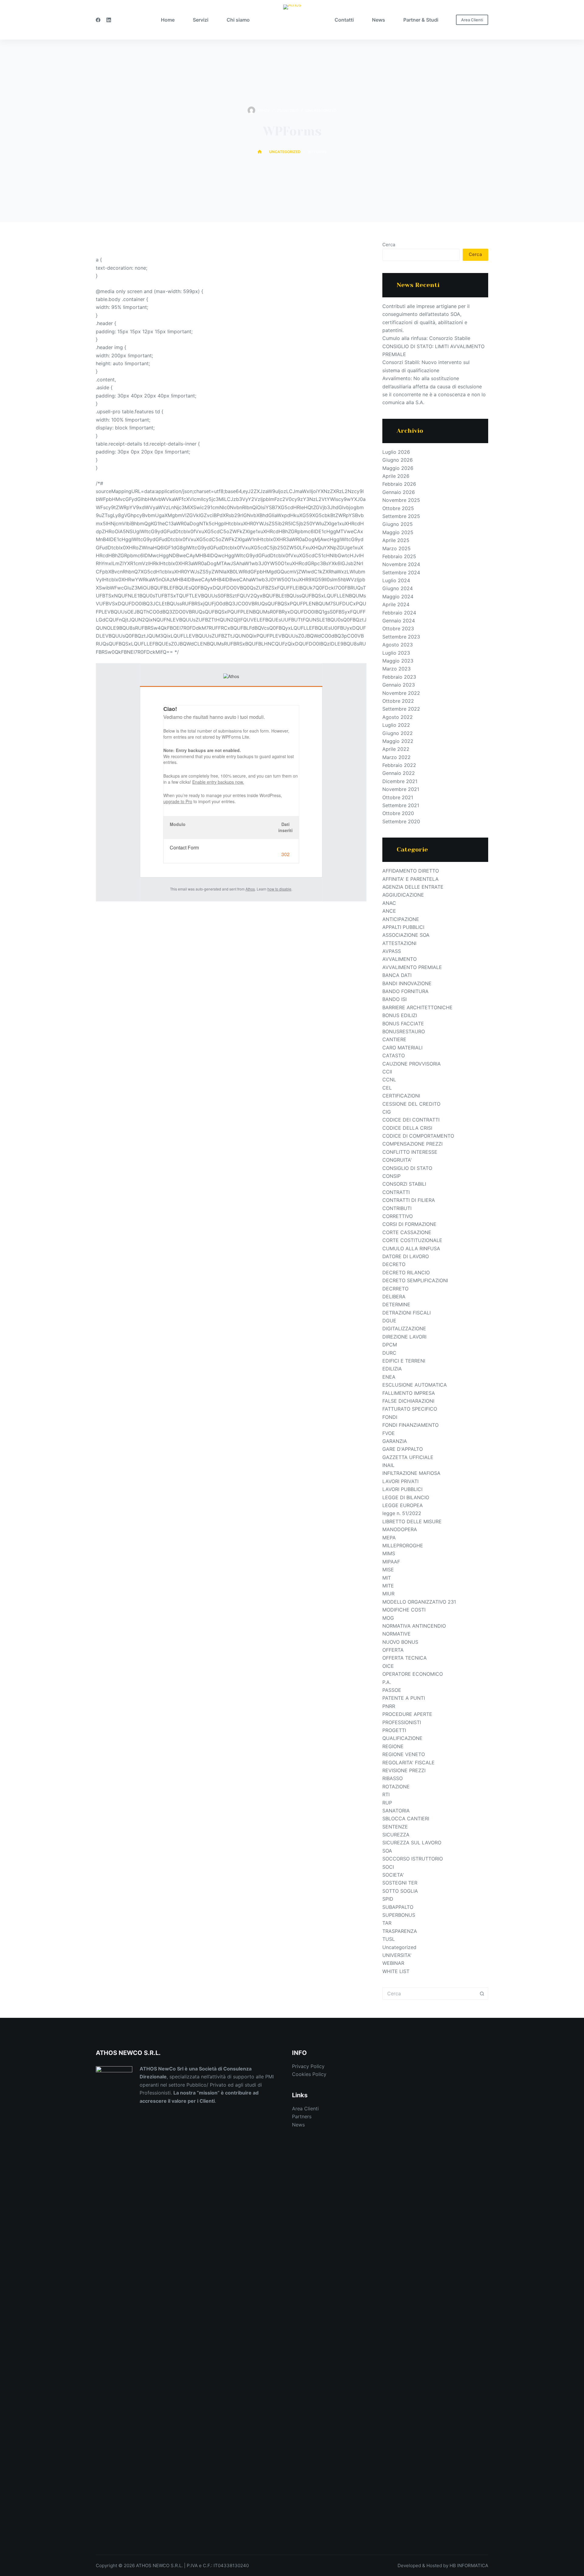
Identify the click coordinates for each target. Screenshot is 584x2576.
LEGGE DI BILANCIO (406, 1497)
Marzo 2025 (396, 548)
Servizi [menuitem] (201, 20)
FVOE (389, 1433)
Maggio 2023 (398, 661)
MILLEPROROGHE (403, 1545)
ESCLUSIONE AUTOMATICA (415, 1385)
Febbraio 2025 (399, 556)
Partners (302, 2116)
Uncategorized (321, 110)
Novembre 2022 (401, 693)
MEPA (389, 1538)
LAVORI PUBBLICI (402, 1489)
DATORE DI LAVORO (406, 1256)
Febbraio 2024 (399, 613)
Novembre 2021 (401, 789)
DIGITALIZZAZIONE (404, 1328)
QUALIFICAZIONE (402, 1738)
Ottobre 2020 (398, 813)
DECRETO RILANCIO (406, 1272)
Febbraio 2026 (399, 484)
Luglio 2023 (396, 653)
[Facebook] (98, 20)
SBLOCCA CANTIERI (406, 1818)
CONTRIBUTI (397, 1208)
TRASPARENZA (400, 1931)
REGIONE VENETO (404, 1754)
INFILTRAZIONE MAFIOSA (411, 1473)
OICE (388, 1666)
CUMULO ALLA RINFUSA (411, 1248)
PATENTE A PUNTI (404, 1698)
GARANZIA (395, 1441)
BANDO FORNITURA (405, 991)
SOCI (388, 1867)
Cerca (389, 245)
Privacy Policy (308, 2066)
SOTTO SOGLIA (400, 1891)
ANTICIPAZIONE (401, 919)
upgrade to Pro (178, 801)
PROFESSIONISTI (402, 1722)
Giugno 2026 (398, 460)
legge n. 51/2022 (402, 1513)
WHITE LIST (396, 1971)
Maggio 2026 (398, 468)
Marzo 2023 (396, 669)
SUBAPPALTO (398, 1907)
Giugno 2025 (398, 524)
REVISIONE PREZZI (404, 1770)
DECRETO (394, 1264)
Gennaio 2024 (399, 621)
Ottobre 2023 (398, 628)
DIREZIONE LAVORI (404, 1337)
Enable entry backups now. (218, 782)
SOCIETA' (393, 1875)
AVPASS (392, 951)
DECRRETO (395, 1289)
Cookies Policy (309, 2074)
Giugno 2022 (398, 733)
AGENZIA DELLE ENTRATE (413, 887)
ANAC (389, 903)
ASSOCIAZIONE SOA (406, 935)
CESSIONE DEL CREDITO (411, 1104)
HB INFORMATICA (469, 2565)
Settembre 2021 (401, 805)
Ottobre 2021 (398, 797)
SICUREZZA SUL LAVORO (412, 1843)
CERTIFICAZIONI (401, 1096)
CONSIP (391, 1176)
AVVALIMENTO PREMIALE (412, 967)
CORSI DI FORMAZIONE (409, 1224)
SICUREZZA (396, 1835)
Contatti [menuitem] (344, 20)
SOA (387, 1851)
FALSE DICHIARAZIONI (408, 1401)
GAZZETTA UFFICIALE (408, 1457)
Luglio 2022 (396, 725)
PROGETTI (394, 1730)
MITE (388, 1586)
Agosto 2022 (398, 717)
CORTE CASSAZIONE (407, 1232)
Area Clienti (472, 20)
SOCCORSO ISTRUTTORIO (413, 1859)
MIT (387, 1578)
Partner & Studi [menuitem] (421, 20)
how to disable (279, 889)
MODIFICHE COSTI (404, 1610)
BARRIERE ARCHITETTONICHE (417, 1007)
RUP (387, 1803)
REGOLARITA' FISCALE (408, 1762)
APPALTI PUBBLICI (403, 927)
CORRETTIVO (398, 1216)
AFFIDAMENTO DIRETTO (411, 871)
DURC (389, 1353)
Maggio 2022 (398, 741)
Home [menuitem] (168, 20)
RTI (386, 1794)
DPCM (390, 1345)
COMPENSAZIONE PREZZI (412, 1144)
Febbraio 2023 (399, 677)
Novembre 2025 (401, 500)
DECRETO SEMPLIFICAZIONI (415, 1280)
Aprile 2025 (396, 540)
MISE (388, 1570)
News (298, 2125)
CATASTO (394, 1055)
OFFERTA (393, 1650)
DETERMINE (396, 1304)
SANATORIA (396, 1811)
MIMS (389, 1553)
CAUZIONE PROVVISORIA (412, 1064)
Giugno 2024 (398, 588)
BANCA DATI (397, 975)
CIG (387, 1112)
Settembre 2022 (401, 709)
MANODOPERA (400, 1529)
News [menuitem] (379, 20)
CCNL (389, 1080)
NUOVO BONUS (400, 1642)
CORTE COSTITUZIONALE (412, 1240)
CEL (387, 1088)
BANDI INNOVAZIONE (407, 983)
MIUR (388, 1594)
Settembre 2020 (401, 821)
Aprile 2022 (396, 749)
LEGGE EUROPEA (403, 1505)
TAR (387, 1923)
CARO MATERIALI (402, 1048)
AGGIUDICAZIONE (403, 895)
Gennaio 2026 (399, 492)
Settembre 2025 (401, 516)
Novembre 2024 (401, 564)
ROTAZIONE (396, 1787)
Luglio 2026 (396, 452)
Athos (250, 889)
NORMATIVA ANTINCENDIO (414, 1626)
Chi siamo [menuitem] (238, 20)
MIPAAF (391, 1562)
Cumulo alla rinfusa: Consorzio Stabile (426, 338)
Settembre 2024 (401, 572)
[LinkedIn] (109, 20)
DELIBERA (394, 1297)
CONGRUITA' (397, 1160)
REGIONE (393, 1746)
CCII (387, 1072)
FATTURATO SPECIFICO (410, 1409)
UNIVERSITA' (397, 1955)
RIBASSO (393, 1778)
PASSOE (392, 1690)
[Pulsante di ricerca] (482, 1993)
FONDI (390, 1417)
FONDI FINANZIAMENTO (410, 1425)
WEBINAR (393, 1963)
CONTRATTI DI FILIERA (409, 1200)
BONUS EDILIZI (400, 1015)
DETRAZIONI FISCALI (407, 1313)
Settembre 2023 (401, 637)
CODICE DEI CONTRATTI (411, 1120)
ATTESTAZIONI (399, 943)
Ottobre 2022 (398, 701)
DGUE (389, 1321)
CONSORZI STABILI (404, 1184)
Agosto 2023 (398, 645)
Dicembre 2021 (400, 781)
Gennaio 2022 (399, 773)
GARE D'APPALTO (403, 1449)
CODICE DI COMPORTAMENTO (418, 1136)
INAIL (388, 1465)
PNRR (389, 1706)
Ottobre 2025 (398, 508)
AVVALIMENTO (400, 959)
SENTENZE (395, 1827)
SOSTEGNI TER (400, 1883)
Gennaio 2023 (399, 685)
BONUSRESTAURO (404, 1031)
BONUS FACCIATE (403, 1024)
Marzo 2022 (396, 757)
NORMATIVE (396, 1634)
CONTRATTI (396, 1192)
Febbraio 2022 (399, 765)
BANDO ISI (395, 999)
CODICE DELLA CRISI (407, 1128)
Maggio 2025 (398, 532)
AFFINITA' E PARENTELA (410, 879)
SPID (388, 1899)
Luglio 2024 (396, 580)
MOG (388, 1618)
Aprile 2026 (396, 476)
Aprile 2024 (396, 604)
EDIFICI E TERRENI (404, 1361)
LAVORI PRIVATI (400, 1481)
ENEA (389, 1377)
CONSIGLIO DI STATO (407, 1168)
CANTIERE (394, 1039)
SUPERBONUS (399, 1915)
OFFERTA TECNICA (405, 1658)
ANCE (389, 911)
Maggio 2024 (398, 597)
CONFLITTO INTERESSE (410, 1152)
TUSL (389, 1939)
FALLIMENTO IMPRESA (409, 1393)
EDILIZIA (392, 1369)
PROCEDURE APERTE (407, 1714)
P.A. (387, 1682)
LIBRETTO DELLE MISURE (412, 1521)
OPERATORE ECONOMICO (413, 1674)
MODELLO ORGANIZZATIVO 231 (419, 1602)
